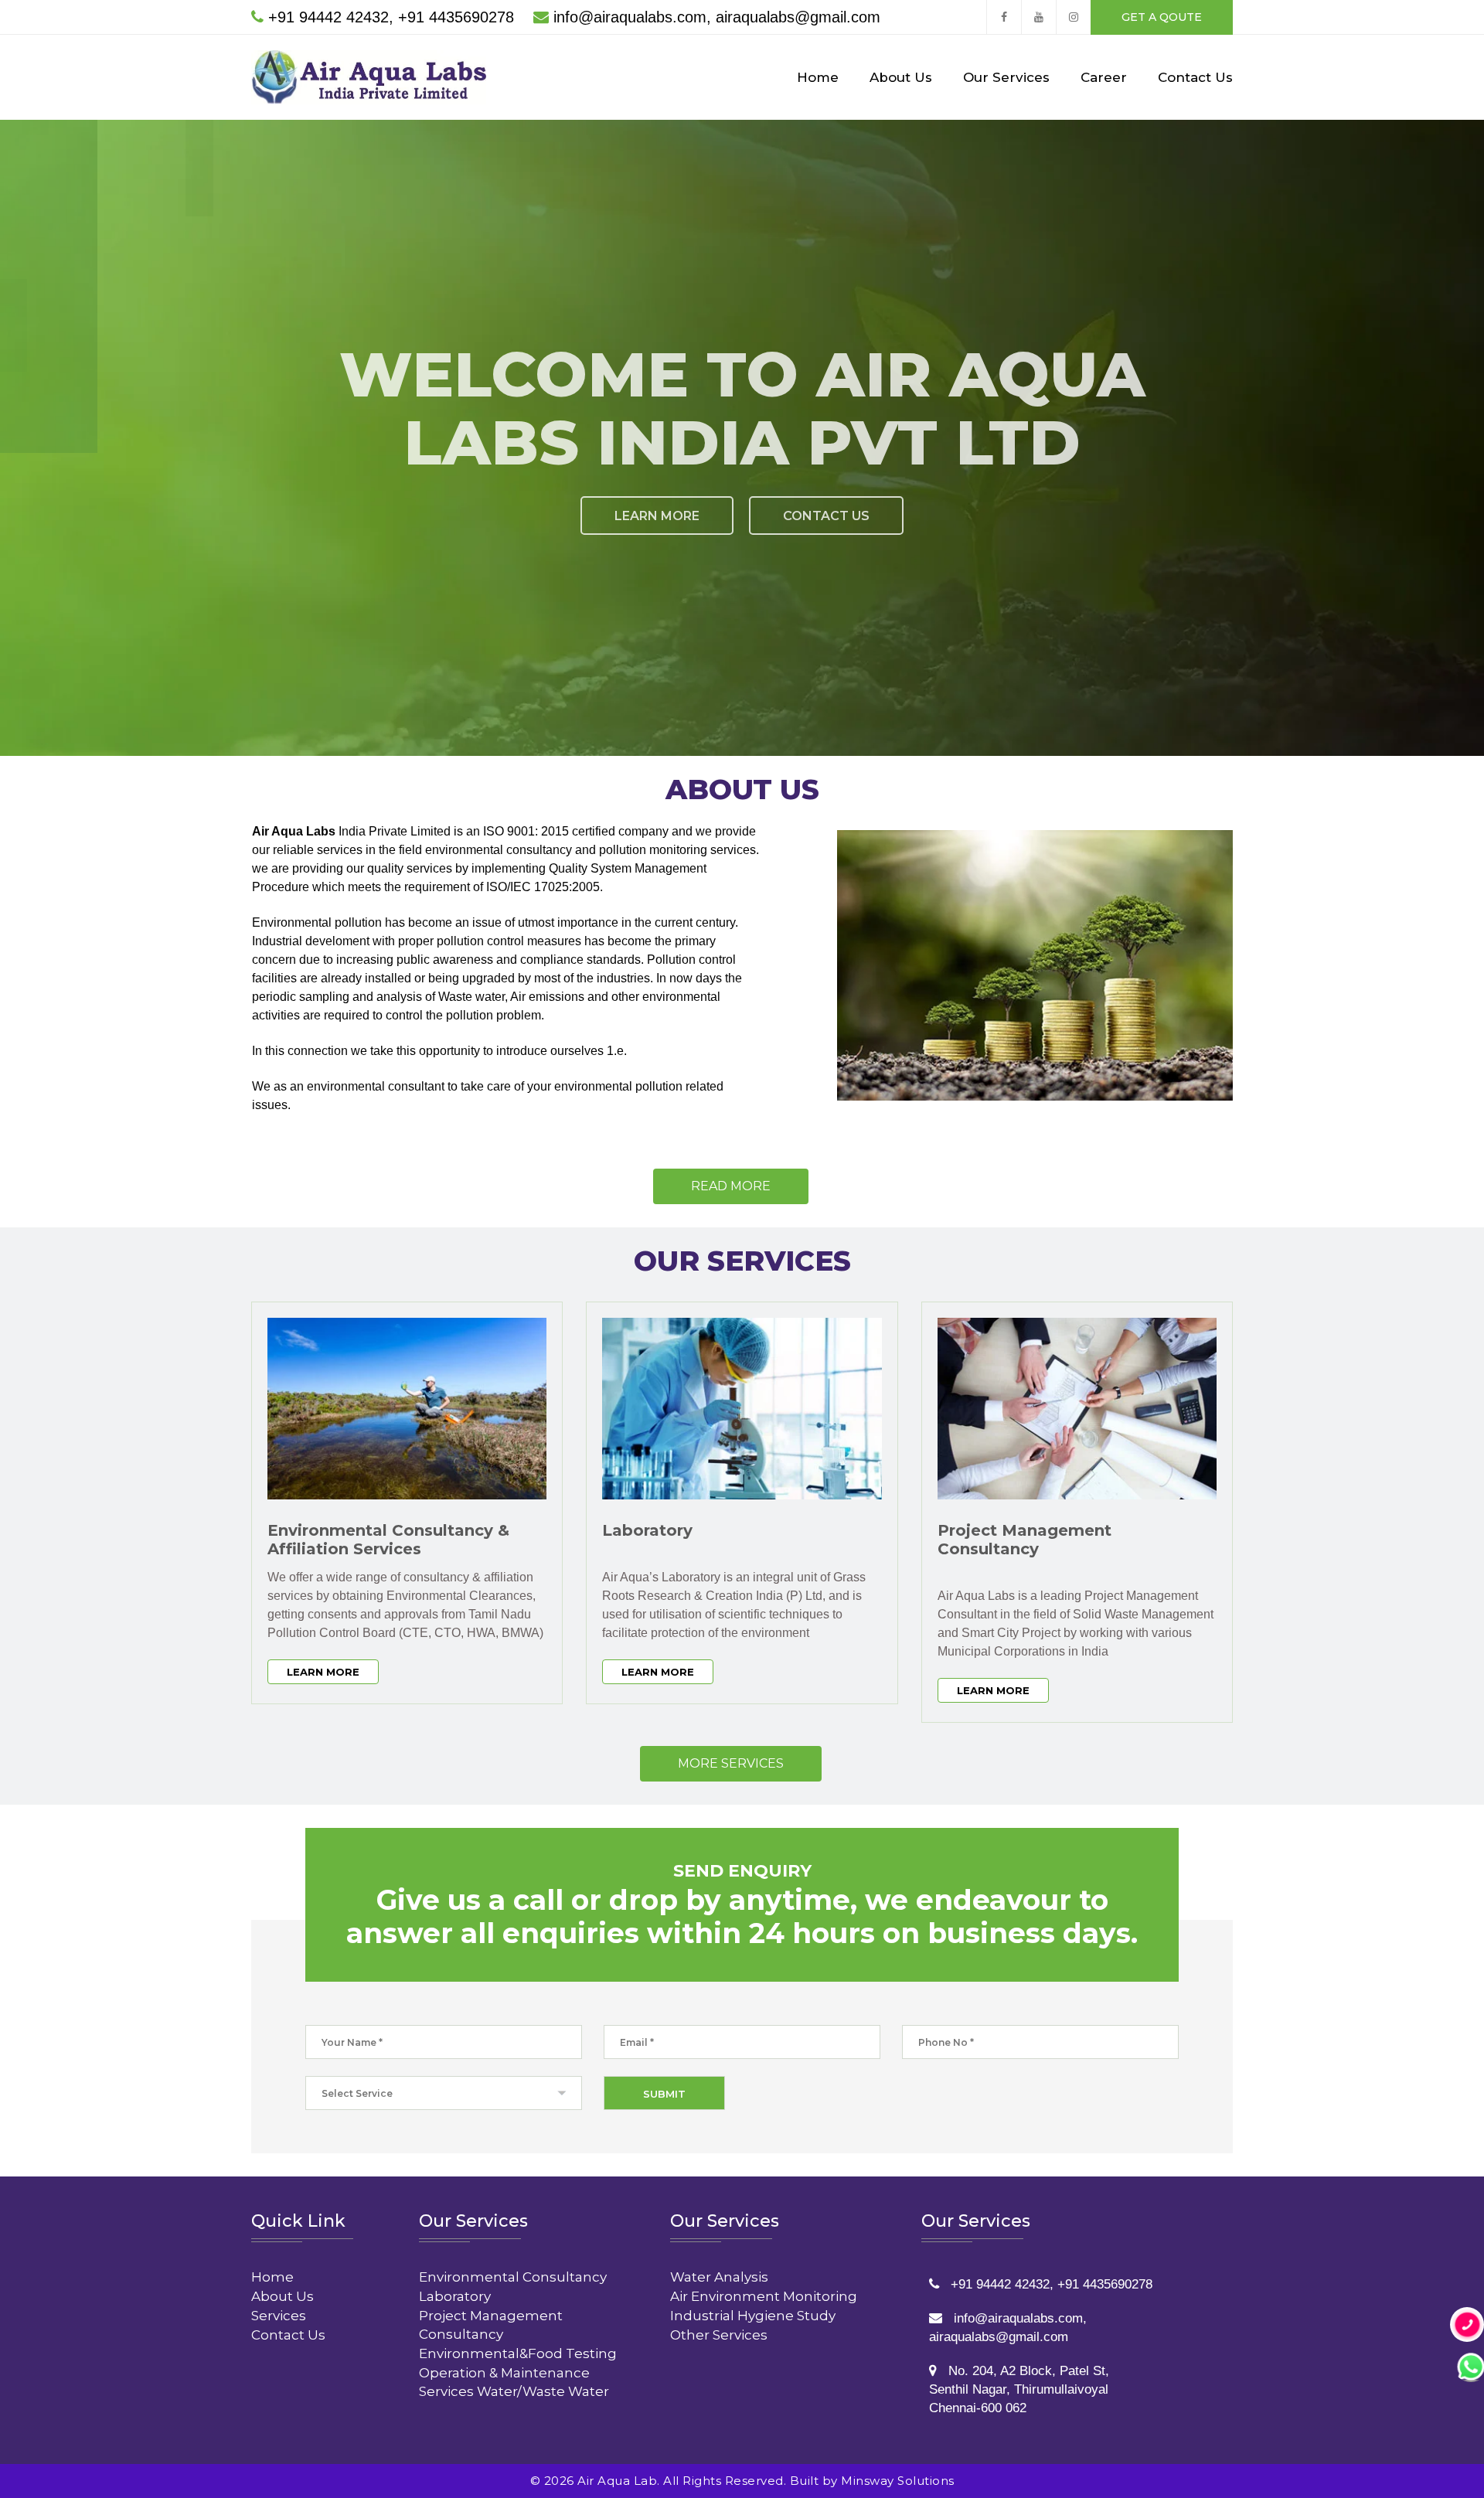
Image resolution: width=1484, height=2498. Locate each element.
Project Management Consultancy (1025, 1540)
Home (818, 77)
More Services (731, 1763)
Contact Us (1195, 77)
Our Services (1006, 77)
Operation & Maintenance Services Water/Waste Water (514, 2382)
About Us (901, 77)
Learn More (657, 516)
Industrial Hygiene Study (753, 2316)
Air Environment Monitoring (764, 2296)
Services (279, 2316)
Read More (731, 1186)
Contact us (826, 516)
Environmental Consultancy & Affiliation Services (388, 1540)
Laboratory (647, 1530)
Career (1104, 77)
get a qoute (1162, 17)
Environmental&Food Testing (518, 2353)
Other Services (719, 2335)
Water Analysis (719, 2277)
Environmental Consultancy (513, 2277)
